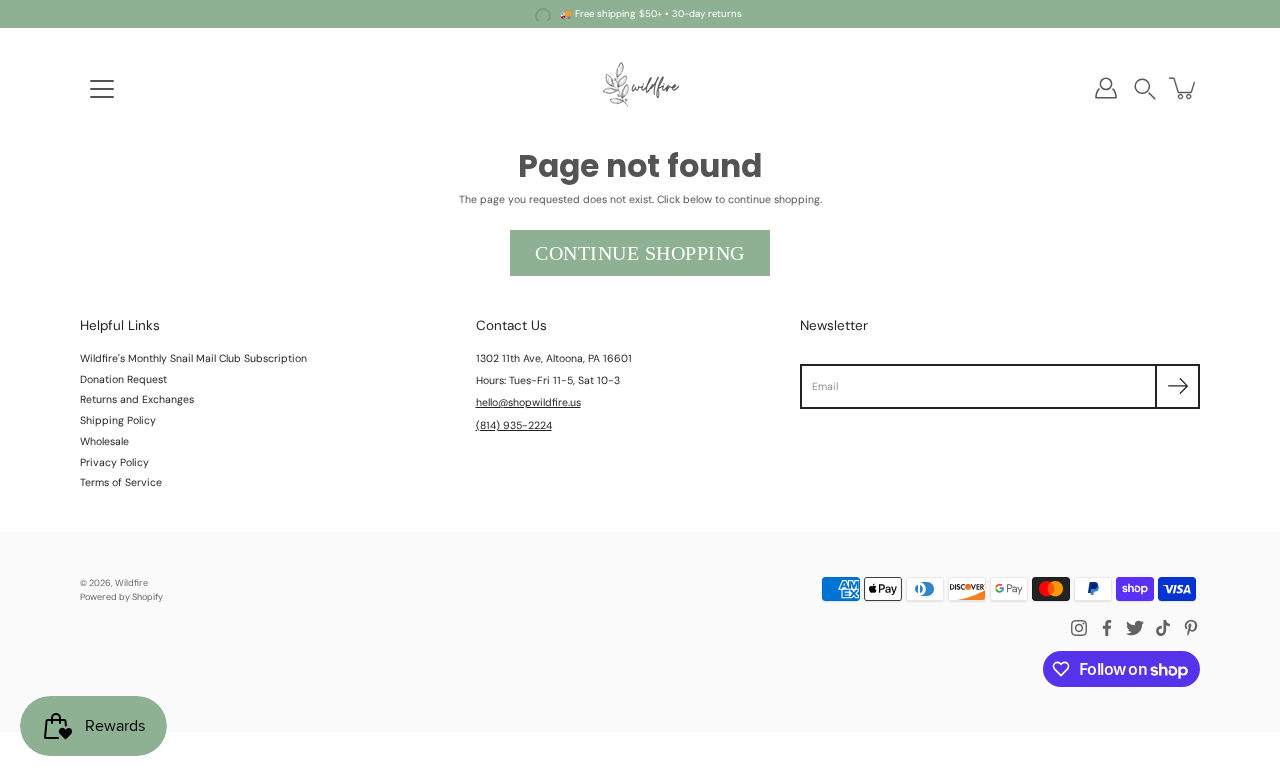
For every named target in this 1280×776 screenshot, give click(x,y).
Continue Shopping (640, 253)
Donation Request (123, 379)
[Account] (1106, 88)
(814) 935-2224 (514, 425)
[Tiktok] (1163, 628)
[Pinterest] (1191, 628)
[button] (1145, 88)
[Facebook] (1107, 628)
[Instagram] (1079, 628)
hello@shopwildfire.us (528, 402)
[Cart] (1184, 88)
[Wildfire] (640, 88)
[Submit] (1177, 386)
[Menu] (102, 89)
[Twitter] (1135, 628)
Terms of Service (121, 482)
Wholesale (104, 441)
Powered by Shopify (121, 597)
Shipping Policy (118, 420)
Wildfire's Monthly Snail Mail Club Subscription (193, 358)
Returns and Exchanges (137, 399)
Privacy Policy (114, 462)
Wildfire (131, 583)
